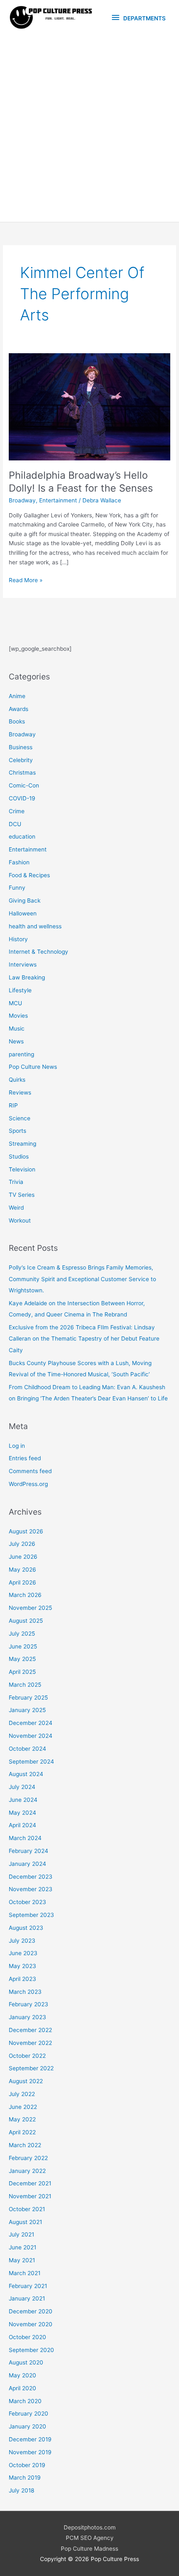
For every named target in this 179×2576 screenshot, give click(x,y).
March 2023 (25, 1992)
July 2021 (21, 2234)
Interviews (23, 964)
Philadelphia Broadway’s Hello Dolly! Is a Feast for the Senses (81, 482)
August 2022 (26, 2081)
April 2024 (22, 1825)
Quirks (17, 1080)
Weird (16, 1208)
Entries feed (25, 1458)
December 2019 (30, 2439)
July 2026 (22, 1544)
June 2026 (23, 1557)
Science (20, 1118)
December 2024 (31, 1723)
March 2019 (25, 2478)
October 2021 (27, 2209)
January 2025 (27, 1710)
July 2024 (22, 1787)
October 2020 (27, 2337)
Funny (17, 888)
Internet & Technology (39, 952)
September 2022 (31, 2068)
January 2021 (27, 2298)
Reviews (20, 1092)
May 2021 (22, 2260)
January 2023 (27, 2017)
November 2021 (30, 2196)
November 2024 (31, 1736)
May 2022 (22, 2119)
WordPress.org (28, 1484)
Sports (17, 1131)
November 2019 (30, 2452)
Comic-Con (24, 785)
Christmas (22, 773)
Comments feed (30, 1471)
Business (21, 747)
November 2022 (30, 2043)
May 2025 (22, 1659)
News (16, 1041)
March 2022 (25, 2145)
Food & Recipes (29, 875)
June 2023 (23, 1953)
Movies (18, 1016)
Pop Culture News (33, 1067)
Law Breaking (27, 977)
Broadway (22, 500)
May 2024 (22, 1813)
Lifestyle (20, 990)
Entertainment (58, 500)
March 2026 (25, 1595)
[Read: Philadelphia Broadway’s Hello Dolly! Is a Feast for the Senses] (89, 406)
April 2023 (22, 1979)
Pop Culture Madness (89, 2549)
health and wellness (35, 926)
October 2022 (27, 2056)
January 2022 (27, 2171)
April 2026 (22, 1582)
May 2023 (22, 1966)
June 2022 (23, 2107)
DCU (15, 824)
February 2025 (28, 1698)
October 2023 (27, 1902)
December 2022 (30, 2030)
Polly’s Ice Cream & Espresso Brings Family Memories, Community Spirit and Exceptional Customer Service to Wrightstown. (82, 1279)
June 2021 (22, 2247)
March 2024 (25, 1838)
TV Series (22, 1195)
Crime (17, 811)
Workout (20, 1220)
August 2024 (26, 1774)
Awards (19, 709)
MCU (15, 1003)
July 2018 (21, 2490)
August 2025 (26, 1621)
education (22, 837)
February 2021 (28, 2286)
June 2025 (23, 1646)
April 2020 (22, 2388)
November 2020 (31, 2324)
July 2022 (22, 2094)
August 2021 (25, 2222)
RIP (13, 1105)
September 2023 (31, 1915)
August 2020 (26, 2362)
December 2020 (31, 2311)
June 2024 (23, 1800)
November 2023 (31, 1889)
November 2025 (30, 1608)
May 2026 (22, 1570)
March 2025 (25, 1685)
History (18, 939)
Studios (19, 1156)
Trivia (16, 1182)
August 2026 (26, 1531)
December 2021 (30, 2183)
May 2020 (22, 2375)
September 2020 (31, 2350)
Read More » (26, 581)
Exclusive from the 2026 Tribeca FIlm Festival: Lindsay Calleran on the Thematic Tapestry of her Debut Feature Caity (84, 1339)
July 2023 (22, 1941)
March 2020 (25, 2401)
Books (17, 721)
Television (22, 1169)
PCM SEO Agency (90, 2538)
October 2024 (27, 1749)
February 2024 (29, 1851)
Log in (17, 1446)
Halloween (23, 913)
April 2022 (22, 2132)
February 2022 (28, 2158)
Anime (17, 696)
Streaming (22, 1144)
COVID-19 (22, 798)
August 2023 (26, 1928)
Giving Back (25, 900)
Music (17, 1028)
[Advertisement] (89, 128)
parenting (21, 1054)
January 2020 (27, 2426)
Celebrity (21, 760)
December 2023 (31, 1877)
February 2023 (29, 2004)
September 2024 (31, 1762)
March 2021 (25, 2273)
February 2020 (29, 2414)
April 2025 (22, 1672)
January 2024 (27, 1864)
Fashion (19, 862)
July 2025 (22, 1634)
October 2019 (27, 2465)
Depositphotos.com (90, 2527)
